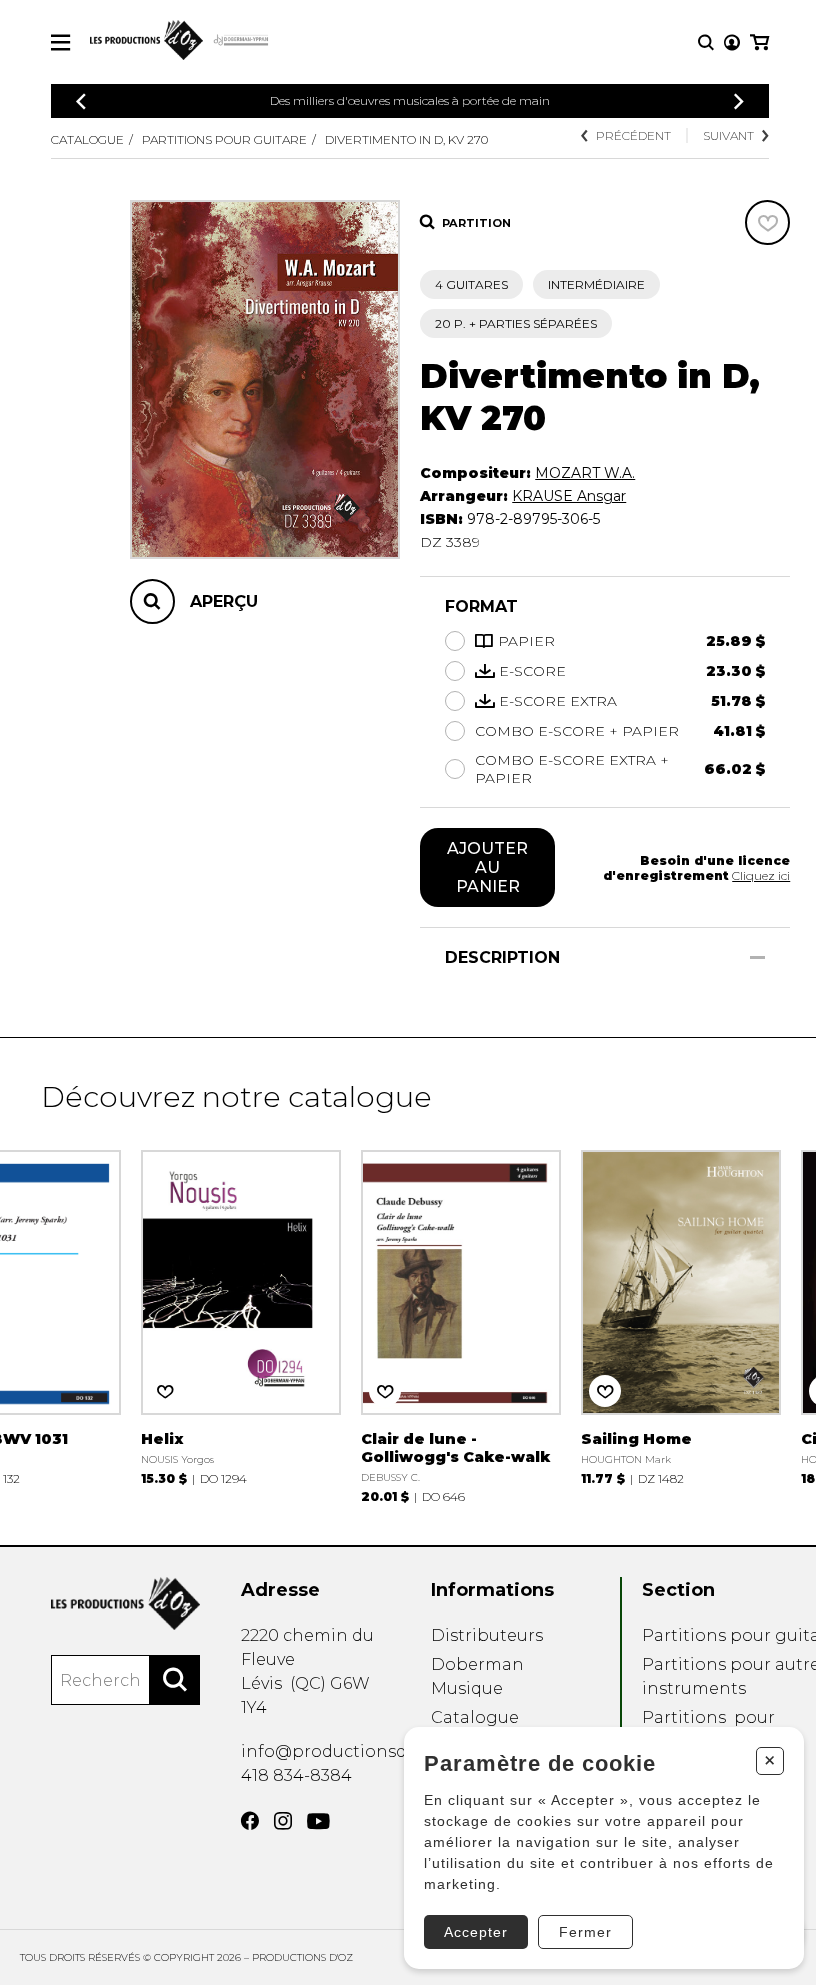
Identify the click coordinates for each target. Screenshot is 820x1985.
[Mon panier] (759, 42)
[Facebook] (250, 1821)
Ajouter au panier (487, 867)
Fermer (585, 1932)
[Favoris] (767, 222)
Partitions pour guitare (224, 139)
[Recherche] (706, 42)
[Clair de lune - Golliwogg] (461, 1324)
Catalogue (87, 139)
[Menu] (60, 42)
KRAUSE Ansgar (569, 496)
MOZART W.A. (585, 473)
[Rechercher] (175, 1680)
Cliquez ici (761, 875)
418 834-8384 (296, 1775)
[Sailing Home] (681, 1315)
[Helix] (241, 1315)
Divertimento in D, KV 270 (406, 139)
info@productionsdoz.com (353, 1751)
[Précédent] (81, 101)
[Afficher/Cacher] (757, 957)
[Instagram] (283, 1821)
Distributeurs (487, 1635)
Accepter (476, 1932)
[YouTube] (318, 1821)
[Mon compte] (732, 42)
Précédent (633, 135)
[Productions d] (125, 1603)
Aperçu (224, 601)
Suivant (728, 135)
